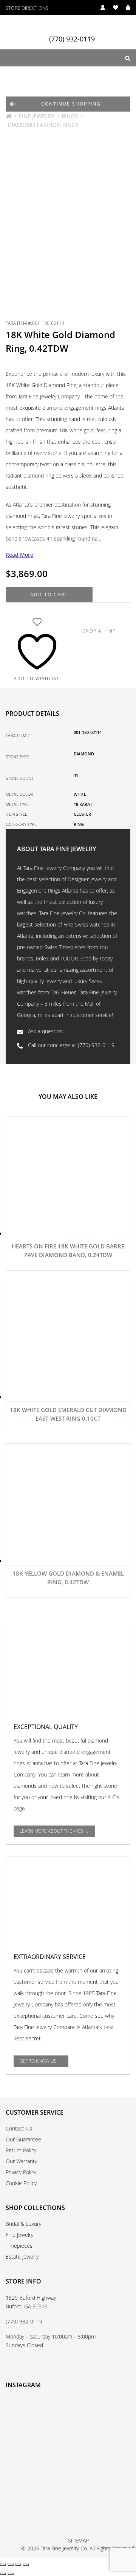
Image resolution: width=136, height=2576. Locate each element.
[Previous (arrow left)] (3, 2574)
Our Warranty (21, 2161)
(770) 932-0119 (72, 39)
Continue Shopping (71, 104)
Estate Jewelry (22, 2257)
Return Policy (21, 2150)
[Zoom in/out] (3, 2565)
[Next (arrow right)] (11, 2574)
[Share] (18, 2565)
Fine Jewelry (37, 116)
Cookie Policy (21, 2183)
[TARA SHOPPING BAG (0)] (124, 8)
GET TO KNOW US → (41, 2061)
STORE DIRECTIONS (27, 8)
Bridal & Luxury (23, 2224)
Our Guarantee (23, 2139)
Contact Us (19, 2128)
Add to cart (49, 595)
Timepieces (19, 2246)
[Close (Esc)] (26, 2565)
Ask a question (45, 1031)
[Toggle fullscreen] (11, 2565)
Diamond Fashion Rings (43, 125)
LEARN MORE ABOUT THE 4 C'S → (54, 1831)
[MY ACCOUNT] (99, 8)
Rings (70, 116)
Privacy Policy (21, 2172)
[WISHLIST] (112, 8)
